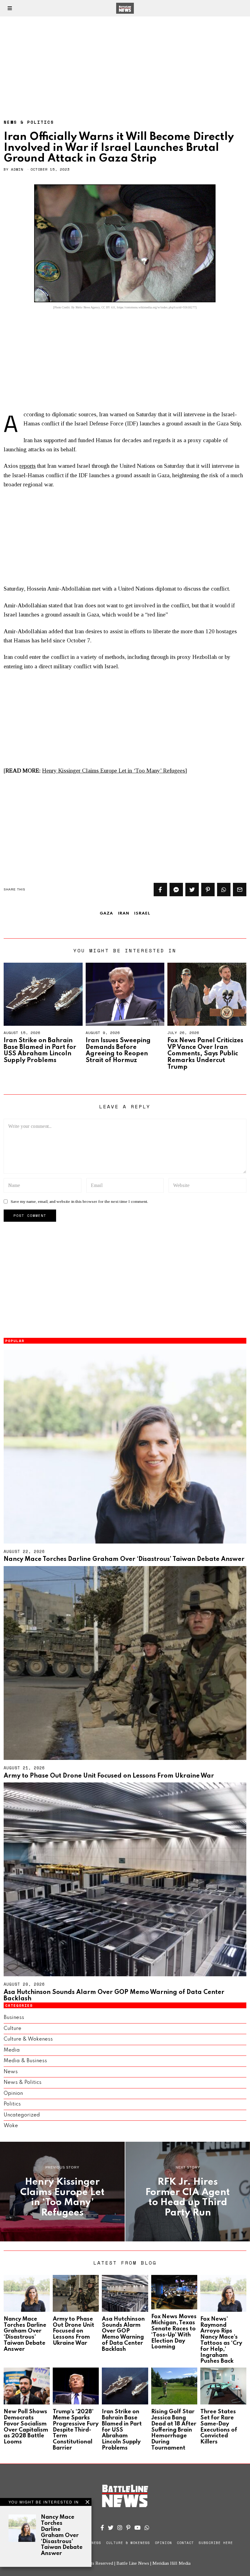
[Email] (240, 890)
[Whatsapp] (224, 890)
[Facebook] (160, 890)
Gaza (106, 913)
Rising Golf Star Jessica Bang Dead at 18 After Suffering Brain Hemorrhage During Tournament (174, 2430)
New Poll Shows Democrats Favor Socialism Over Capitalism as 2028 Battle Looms (26, 2427)
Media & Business (25, 2061)
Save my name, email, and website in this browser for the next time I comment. (79, 1201)
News (11, 2072)
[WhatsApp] (147, 2528)
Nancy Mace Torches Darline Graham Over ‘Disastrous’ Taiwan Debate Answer (124, 1559)
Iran (124, 913)
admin (17, 169)
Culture (12, 2029)
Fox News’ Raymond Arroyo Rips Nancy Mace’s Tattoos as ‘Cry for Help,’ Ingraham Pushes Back (221, 2340)
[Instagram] (120, 2528)
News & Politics (29, 122)
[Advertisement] (125, 62)
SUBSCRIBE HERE (216, 2543)
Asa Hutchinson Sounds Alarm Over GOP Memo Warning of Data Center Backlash (123, 2334)
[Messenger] (176, 890)
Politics (12, 2104)
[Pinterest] (208, 890)
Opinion (13, 2093)
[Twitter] (192, 890)
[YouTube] (137, 2528)
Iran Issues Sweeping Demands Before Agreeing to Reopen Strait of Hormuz (118, 1051)
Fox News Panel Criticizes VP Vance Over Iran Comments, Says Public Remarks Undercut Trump (205, 1054)
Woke (11, 2126)
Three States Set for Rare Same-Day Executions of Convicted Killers (219, 2427)
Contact (185, 2543)
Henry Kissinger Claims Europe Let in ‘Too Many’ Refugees (114, 771)
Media (12, 2050)
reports (28, 466)
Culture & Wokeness (28, 2039)
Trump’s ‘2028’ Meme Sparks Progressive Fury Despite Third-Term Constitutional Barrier (76, 2430)
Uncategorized (22, 2115)
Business (14, 2018)
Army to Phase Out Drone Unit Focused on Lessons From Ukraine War (109, 1776)
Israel (142, 913)
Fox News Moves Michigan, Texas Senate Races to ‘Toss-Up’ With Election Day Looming (174, 2332)
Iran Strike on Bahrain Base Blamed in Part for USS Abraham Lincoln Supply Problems (40, 1051)
